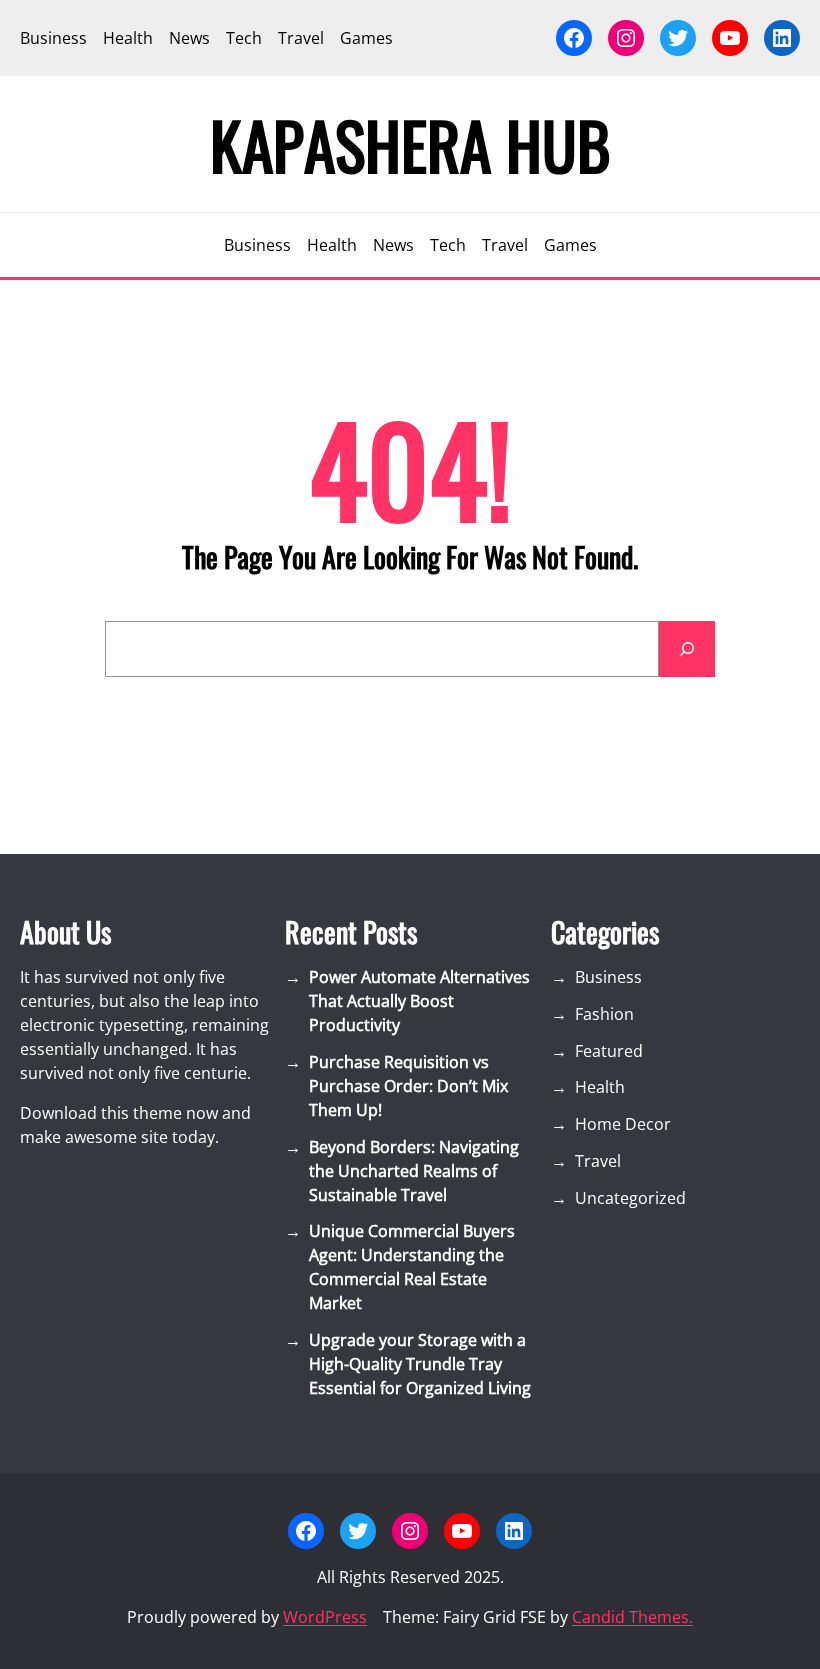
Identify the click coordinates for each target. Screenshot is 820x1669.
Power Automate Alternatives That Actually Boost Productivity (419, 1001)
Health (600, 1087)
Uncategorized (630, 1198)
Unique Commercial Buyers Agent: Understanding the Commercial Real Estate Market (412, 1267)
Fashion (604, 1014)
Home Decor (623, 1124)
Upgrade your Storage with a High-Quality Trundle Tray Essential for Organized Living (420, 1364)
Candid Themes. (632, 1617)
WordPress (325, 1617)
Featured (609, 1051)
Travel (598, 1161)
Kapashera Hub (410, 144)
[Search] (687, 649)
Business (608, 977)
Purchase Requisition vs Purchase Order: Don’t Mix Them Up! (408, 1086)
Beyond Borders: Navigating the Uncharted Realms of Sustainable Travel (414, 1171)
